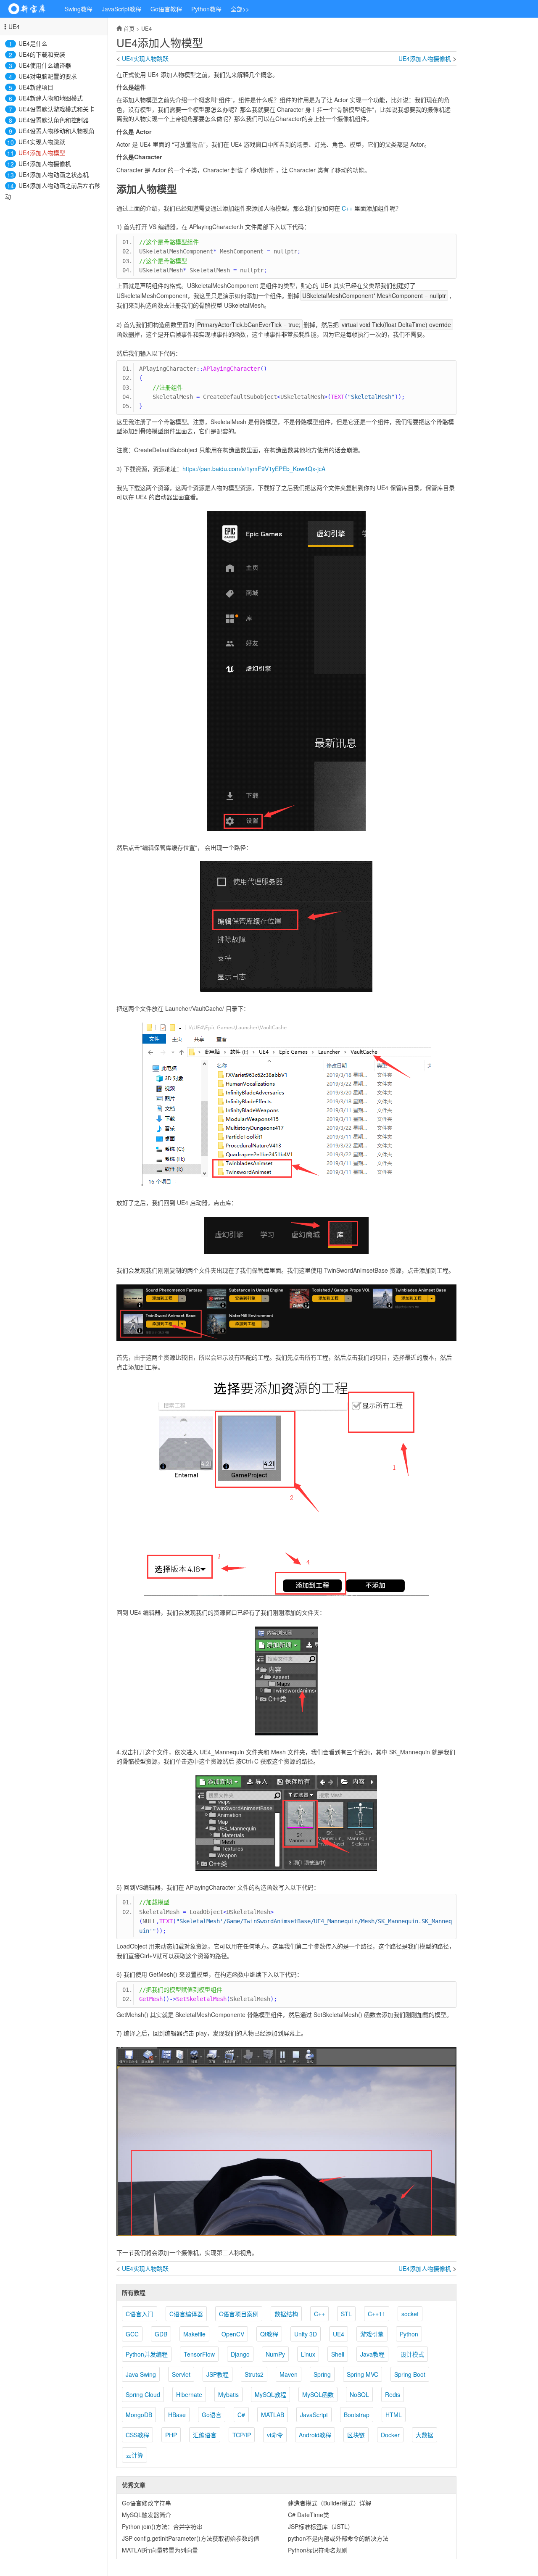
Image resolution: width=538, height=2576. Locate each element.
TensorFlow (199, 2354)
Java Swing (141, 2374)
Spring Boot (410, 2374)
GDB (161, 2334)
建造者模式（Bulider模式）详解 (330, 2503)
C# (241, 2415)
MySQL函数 (318, 2394)
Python (409, 2334)
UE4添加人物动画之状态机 (54, 174)
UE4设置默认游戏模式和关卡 (57, 109)
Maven (289, 2374)
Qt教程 (269, 2334)
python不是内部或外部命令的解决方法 (338, 2538)
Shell (338, 2354)
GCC (132, 2334)
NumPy (275, 2354)
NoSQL (359, 2394)
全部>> (240, 9)
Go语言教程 (166, 9)
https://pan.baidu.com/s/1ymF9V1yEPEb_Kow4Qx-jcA (254, 469)
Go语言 (212, 2415)
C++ (347, 208)
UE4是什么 (33, 43)
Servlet (181, 2374)
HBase (177, 2415)
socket (410, 2314)
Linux (308, 2354)
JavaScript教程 (121, 9)
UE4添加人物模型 (42, 153)
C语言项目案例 (239, 2314)
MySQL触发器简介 (146, 2515)
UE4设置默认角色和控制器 (54, 120)
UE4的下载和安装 (42, 54)
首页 (129, 28)
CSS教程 (137, 2435)
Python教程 (206, 9)
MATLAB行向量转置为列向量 (160, 2550)
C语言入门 (140, 2314)
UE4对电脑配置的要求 (48, 76)
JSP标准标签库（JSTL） (321, 2526)
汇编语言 (205, 2435)
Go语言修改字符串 (146, 2503)
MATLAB (273, 2415)
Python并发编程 (147, 2354)
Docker (390, 2435)
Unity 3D (306, 2334)
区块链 (356, 2435)
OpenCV (233, 2334)
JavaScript (314, 2415)
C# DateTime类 (309, 2515)
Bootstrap (357, 2415)
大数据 (425, 2435)
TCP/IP (242, 2435)
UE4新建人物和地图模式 (51, 98)
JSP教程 (218, 2374)
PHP (171, 2435)
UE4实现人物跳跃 (42, 142)
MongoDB (139, 2415)
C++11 (377, 2314)
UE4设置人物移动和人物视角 (57, 131)
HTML (394, 2415)
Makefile (194, 2334)
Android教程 (315, 2435)
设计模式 (412, 2354)
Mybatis (228, 2394)
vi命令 (275, 2435)
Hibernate (189, 2394)
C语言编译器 (186, 2314)
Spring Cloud (143, 2394)
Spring (322, 2374)
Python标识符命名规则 (318, 2550)
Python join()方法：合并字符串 (162, 2526)
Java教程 (372, 2354)
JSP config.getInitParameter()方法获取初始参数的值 (191, 2538)
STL (346, 2314)
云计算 (134, 2455)
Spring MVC (363, 2374)
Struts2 (254, 2374)
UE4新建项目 (36, 87)
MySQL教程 (270, 2394)
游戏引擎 (372, 2334)
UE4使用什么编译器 (45, 65)
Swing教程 (79, 9)
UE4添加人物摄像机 (45, 163)
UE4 (14, 26)
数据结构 (286, 2314)
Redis (393, 2394)
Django (240, 2354)
